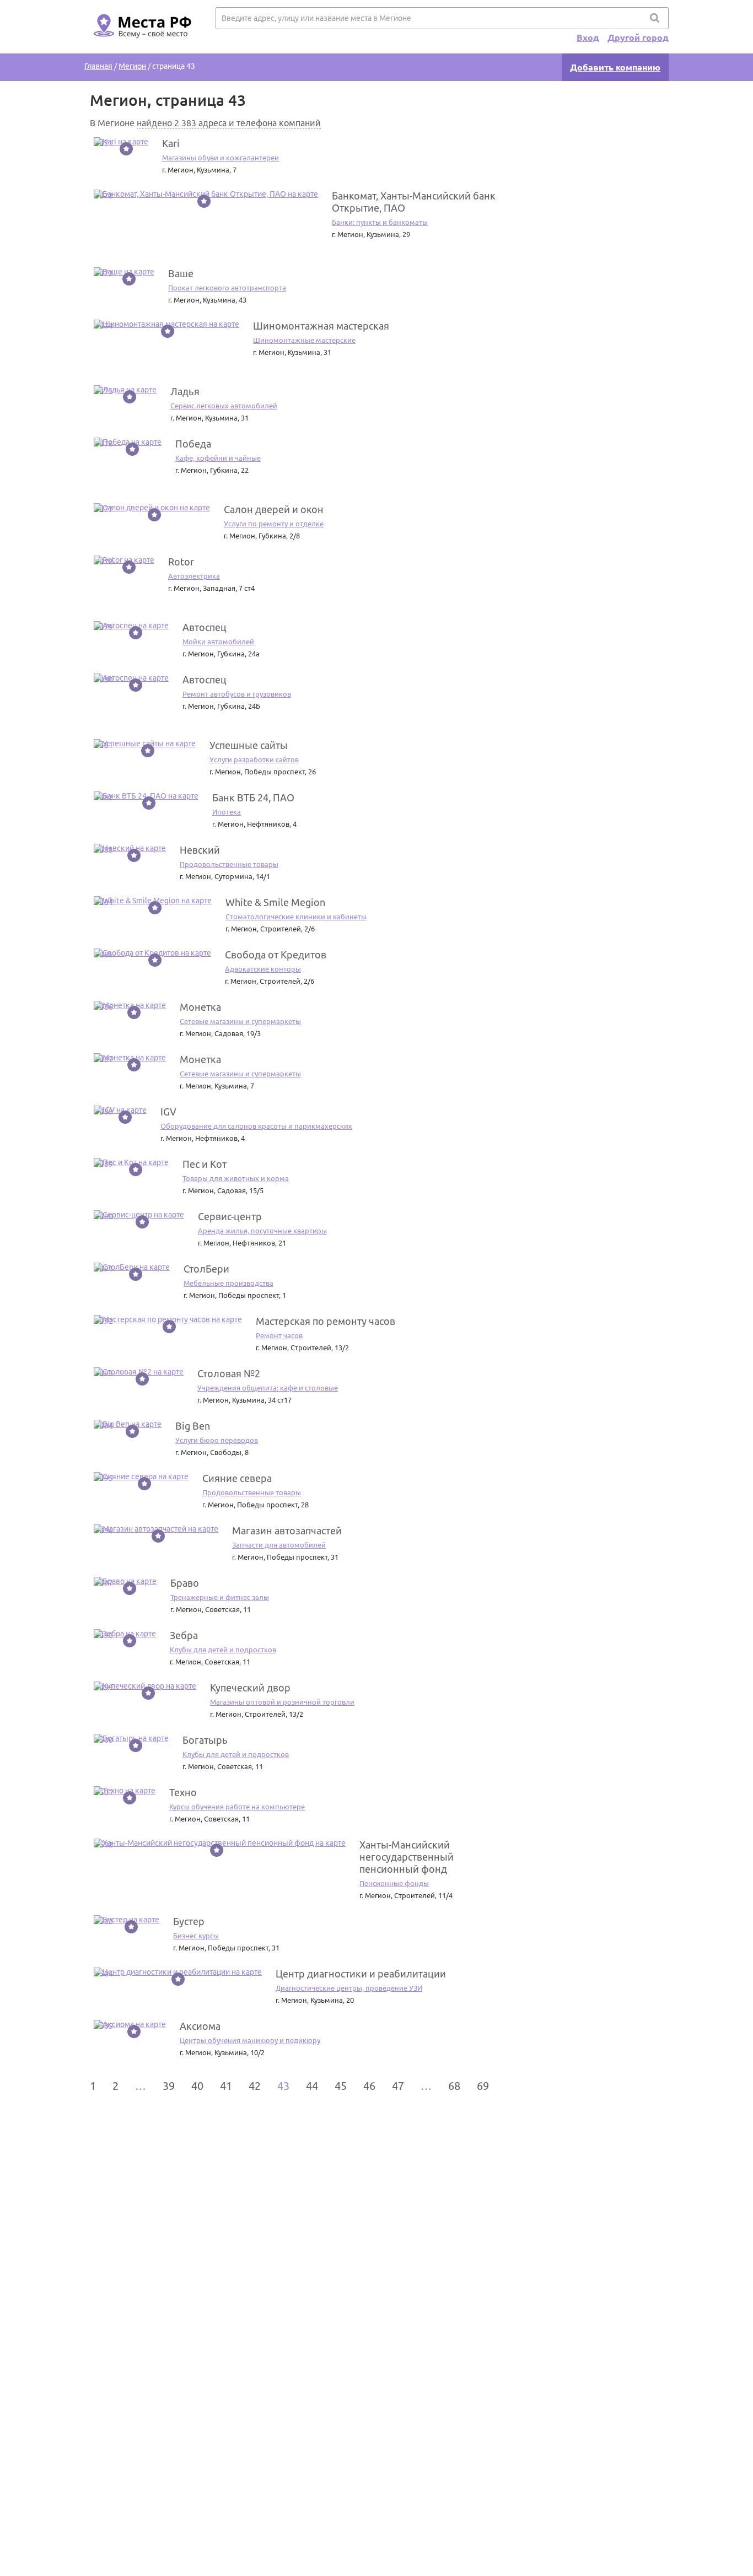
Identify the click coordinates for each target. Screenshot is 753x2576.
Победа (193, 444)
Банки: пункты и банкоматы (380, 222)
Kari (171, 143)
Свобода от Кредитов (276, 955)
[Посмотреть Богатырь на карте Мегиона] (131, 1738)
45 (341, 2086)
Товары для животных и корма (236, 1178)
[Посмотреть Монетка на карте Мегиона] (130, 1005)
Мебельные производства (228, 1283)
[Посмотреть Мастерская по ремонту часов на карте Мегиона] (168, 1319)
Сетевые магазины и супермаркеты (240, 1021)
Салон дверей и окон (274, 509)
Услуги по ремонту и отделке (274, 524)
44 (312, 2086)
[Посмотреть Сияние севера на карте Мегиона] (141, 1476)
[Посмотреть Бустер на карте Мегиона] (127, 1920)
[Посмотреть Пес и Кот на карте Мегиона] (131, 1162)
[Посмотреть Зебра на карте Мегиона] (125, 1634)
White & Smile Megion (275, 902)
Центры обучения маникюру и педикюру (250, 2040)
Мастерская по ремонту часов (326, 1321)
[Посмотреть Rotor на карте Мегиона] (124, 560)
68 (454, 2086)
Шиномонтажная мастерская (321, 326)
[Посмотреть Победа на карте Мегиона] (128, 442)
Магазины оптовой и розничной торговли (282, 1702)
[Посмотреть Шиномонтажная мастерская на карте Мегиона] (166, 324)
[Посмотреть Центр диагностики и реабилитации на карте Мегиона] (178, 1972)
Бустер (189, 1921)
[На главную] (141, 45)
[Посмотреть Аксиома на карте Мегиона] (130, 2024)
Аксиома (200, 2026)
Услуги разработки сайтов (254, 759)
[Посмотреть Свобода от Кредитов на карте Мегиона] (152, 953)
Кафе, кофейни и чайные (218, 458)
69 (483, 2086)
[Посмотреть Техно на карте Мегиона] (125, 1791)
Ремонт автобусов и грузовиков (237, 694)
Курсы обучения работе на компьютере (237, 1807)
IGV (168, 1112)
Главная (98, 66)
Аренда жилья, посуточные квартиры (262, 1231)
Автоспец (205, 627)
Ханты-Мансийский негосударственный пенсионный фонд (407, 1857)
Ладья (185, 391)
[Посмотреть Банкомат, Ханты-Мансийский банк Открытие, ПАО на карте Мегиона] (206, 194)
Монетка (200, 1007)
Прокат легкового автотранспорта (227, 288)
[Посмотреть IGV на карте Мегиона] (120, 1110)
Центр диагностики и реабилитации (361, 1974)
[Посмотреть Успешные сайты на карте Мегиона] (145, 743)
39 (169, 2086)
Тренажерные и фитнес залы (220, 1597)
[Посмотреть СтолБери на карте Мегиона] (132, 1267)
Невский (200, 850)
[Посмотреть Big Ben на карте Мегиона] (128, 1424)
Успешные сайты (249, 745)
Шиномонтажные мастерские (304, 340)
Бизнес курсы (196, 1936)
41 (226, 2086)
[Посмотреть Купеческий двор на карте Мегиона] (145, 1686)
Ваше (181, 273)
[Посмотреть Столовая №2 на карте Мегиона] (139, 1372)
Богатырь (205, 1740)
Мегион (132, 66)
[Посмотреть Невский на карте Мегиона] (130, 848)
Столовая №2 (229, 1373)
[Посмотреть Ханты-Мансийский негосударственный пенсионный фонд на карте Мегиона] (220, 1843)
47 (398, 2086)
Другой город (638, 37)
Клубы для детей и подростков (223, 1650)
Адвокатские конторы (263, 969)
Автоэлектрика (194, 576)
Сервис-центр (230, 1216)
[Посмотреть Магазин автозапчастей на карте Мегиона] (156, 1529)
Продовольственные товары (229, 864)
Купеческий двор (250, 1688)
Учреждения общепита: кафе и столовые (268, 1388)
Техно (183, 1792)
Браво (185, 1583)
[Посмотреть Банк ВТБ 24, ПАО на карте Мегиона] (146, 796)
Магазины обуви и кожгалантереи (220, 158)
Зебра (184, 1635)
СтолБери (206, 1269)
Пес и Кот (205, 1164)
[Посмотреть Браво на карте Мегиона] (125, 1581)
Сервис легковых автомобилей (224, 406)
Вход (588, 37)
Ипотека (227, 812)
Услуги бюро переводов (217, 1440)
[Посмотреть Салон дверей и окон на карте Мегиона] (152, 508)
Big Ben (193, 1426)
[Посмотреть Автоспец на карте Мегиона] (131, 626)
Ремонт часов (279, 1335)
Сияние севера (237, 1478)
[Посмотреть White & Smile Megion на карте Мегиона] (153, 901)
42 (255, 2086)
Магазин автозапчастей (287, 1530)
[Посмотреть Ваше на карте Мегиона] (124, 272)
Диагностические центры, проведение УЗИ (349, 1988)
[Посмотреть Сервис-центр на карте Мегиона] (139, 1215)
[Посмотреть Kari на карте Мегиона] (121, 142)
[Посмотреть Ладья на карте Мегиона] (125, 390)
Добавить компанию (615, 67)
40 (197, 2086)
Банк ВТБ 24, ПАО (253, 797)
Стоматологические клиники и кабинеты (296, 917)
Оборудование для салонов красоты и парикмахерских (256, 1126)
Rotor (181, 562)
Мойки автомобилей (218, 642)
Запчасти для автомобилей (279, 1545)
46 (369, 2086)
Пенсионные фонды (394, 1883)
